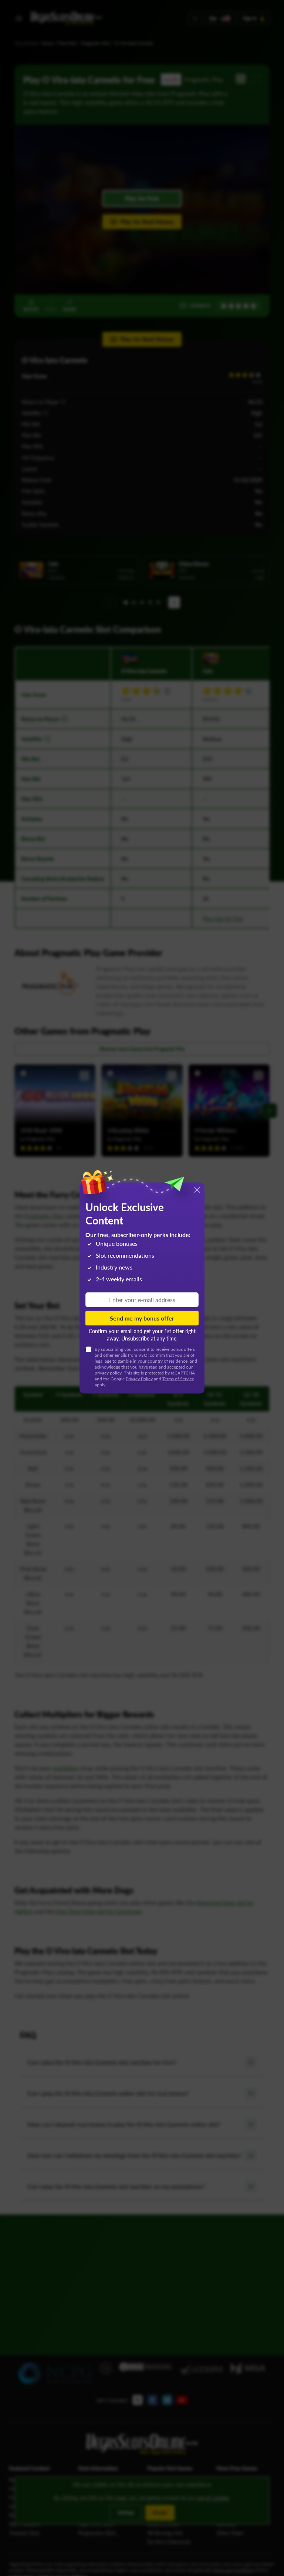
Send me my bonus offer (142, 1318)
